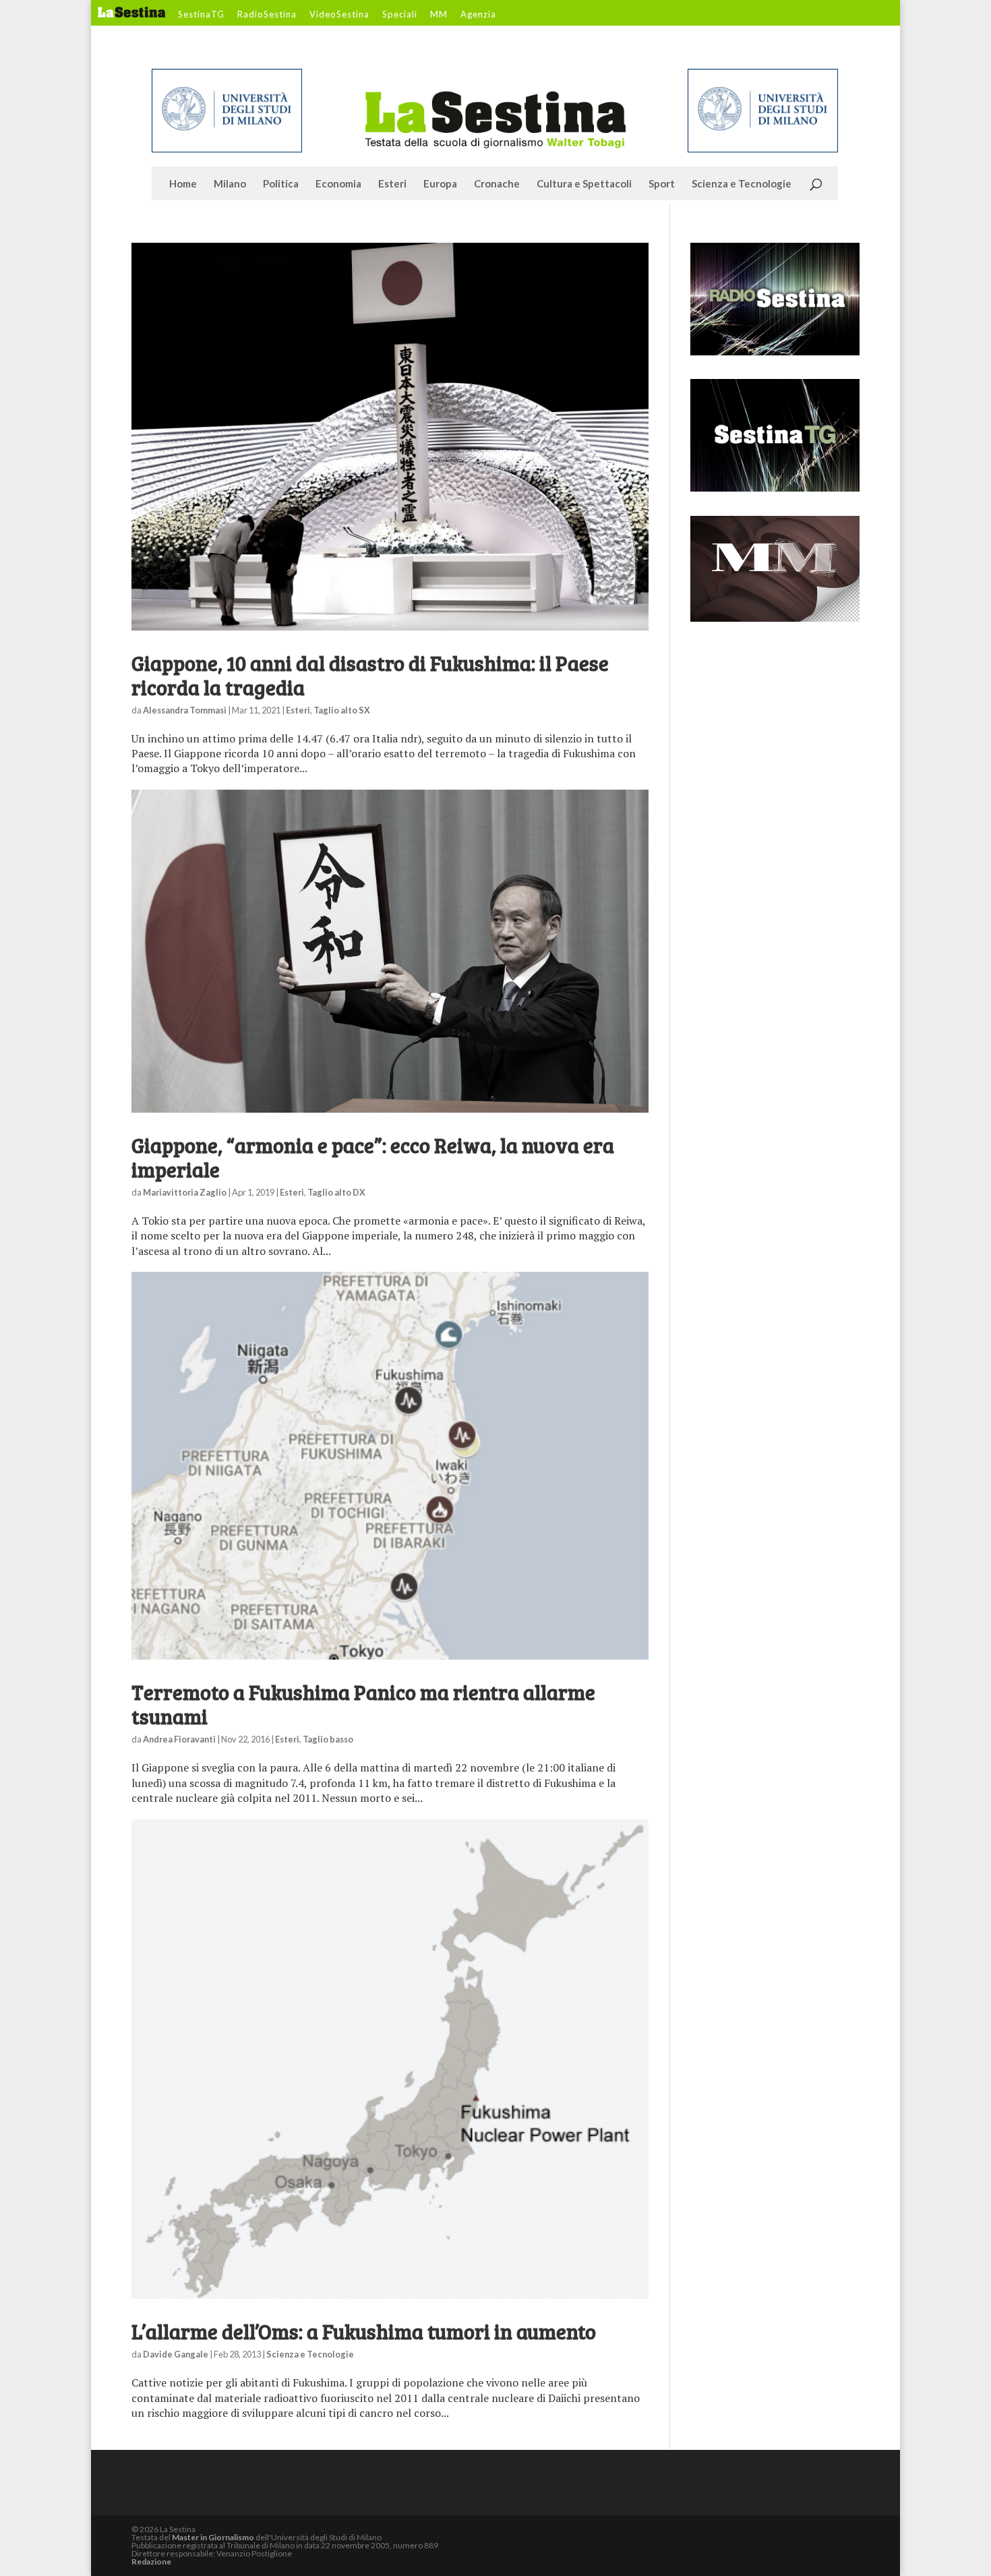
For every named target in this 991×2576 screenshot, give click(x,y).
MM (439, 15)
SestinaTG (201, 15)
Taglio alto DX (336, 1192)
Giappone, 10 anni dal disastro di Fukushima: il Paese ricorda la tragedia (370, 675)
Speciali (400, 15)
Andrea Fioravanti (179, 1739)
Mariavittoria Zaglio (185, 1192)
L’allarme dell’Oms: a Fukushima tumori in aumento (364, 2331)
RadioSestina (267, 15)
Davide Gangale (176, 2354)
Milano (230, 184)
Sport (662, 184)
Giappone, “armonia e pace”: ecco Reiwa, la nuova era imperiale (373, 1157)
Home (183, 184)
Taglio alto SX (342, 710)
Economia (338, 184)
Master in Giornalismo (213, 2537)
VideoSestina (339, 15)
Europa (440, 184)
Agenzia (478, 15)
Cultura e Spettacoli (584, 184)
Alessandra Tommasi (185, 710)
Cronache (497, 184)
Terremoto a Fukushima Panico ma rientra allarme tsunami (363, 1704)
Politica (281, 184)
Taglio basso (328, 1739)
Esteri (392, 184)
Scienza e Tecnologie (742, 184)
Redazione (151, 2562)
